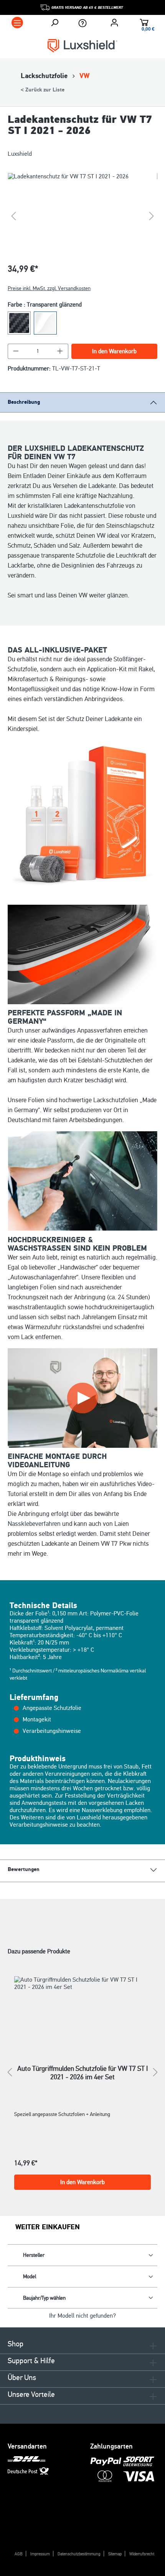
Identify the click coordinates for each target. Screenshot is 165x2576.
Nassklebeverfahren (34, 1524)
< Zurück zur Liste (43, 90)
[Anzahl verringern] (16, 351)
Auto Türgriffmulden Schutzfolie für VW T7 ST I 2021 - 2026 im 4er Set (82, 2073)
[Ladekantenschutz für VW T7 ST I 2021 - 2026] (82, 216)
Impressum (40, 2554)
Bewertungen (24, 1870)
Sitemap (115, 2554)
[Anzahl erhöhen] (60, 351)
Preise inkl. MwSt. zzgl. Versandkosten (49, 288)
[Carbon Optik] (19, 323)
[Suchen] (54, 23)
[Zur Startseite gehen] (82, 45)
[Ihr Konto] (114, 23)
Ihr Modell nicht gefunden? (82, 2316)
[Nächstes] (152, 216)
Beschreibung (24, 402)
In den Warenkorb (114, 351)
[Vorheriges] (13, 216)
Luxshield (20, 154)
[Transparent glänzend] (45, 323)
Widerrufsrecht (142, 2554)
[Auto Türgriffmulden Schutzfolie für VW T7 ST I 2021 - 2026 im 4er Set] (82, 2011)
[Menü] (17, 23)
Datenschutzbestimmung (79, 2554)
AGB (19, 2554)
